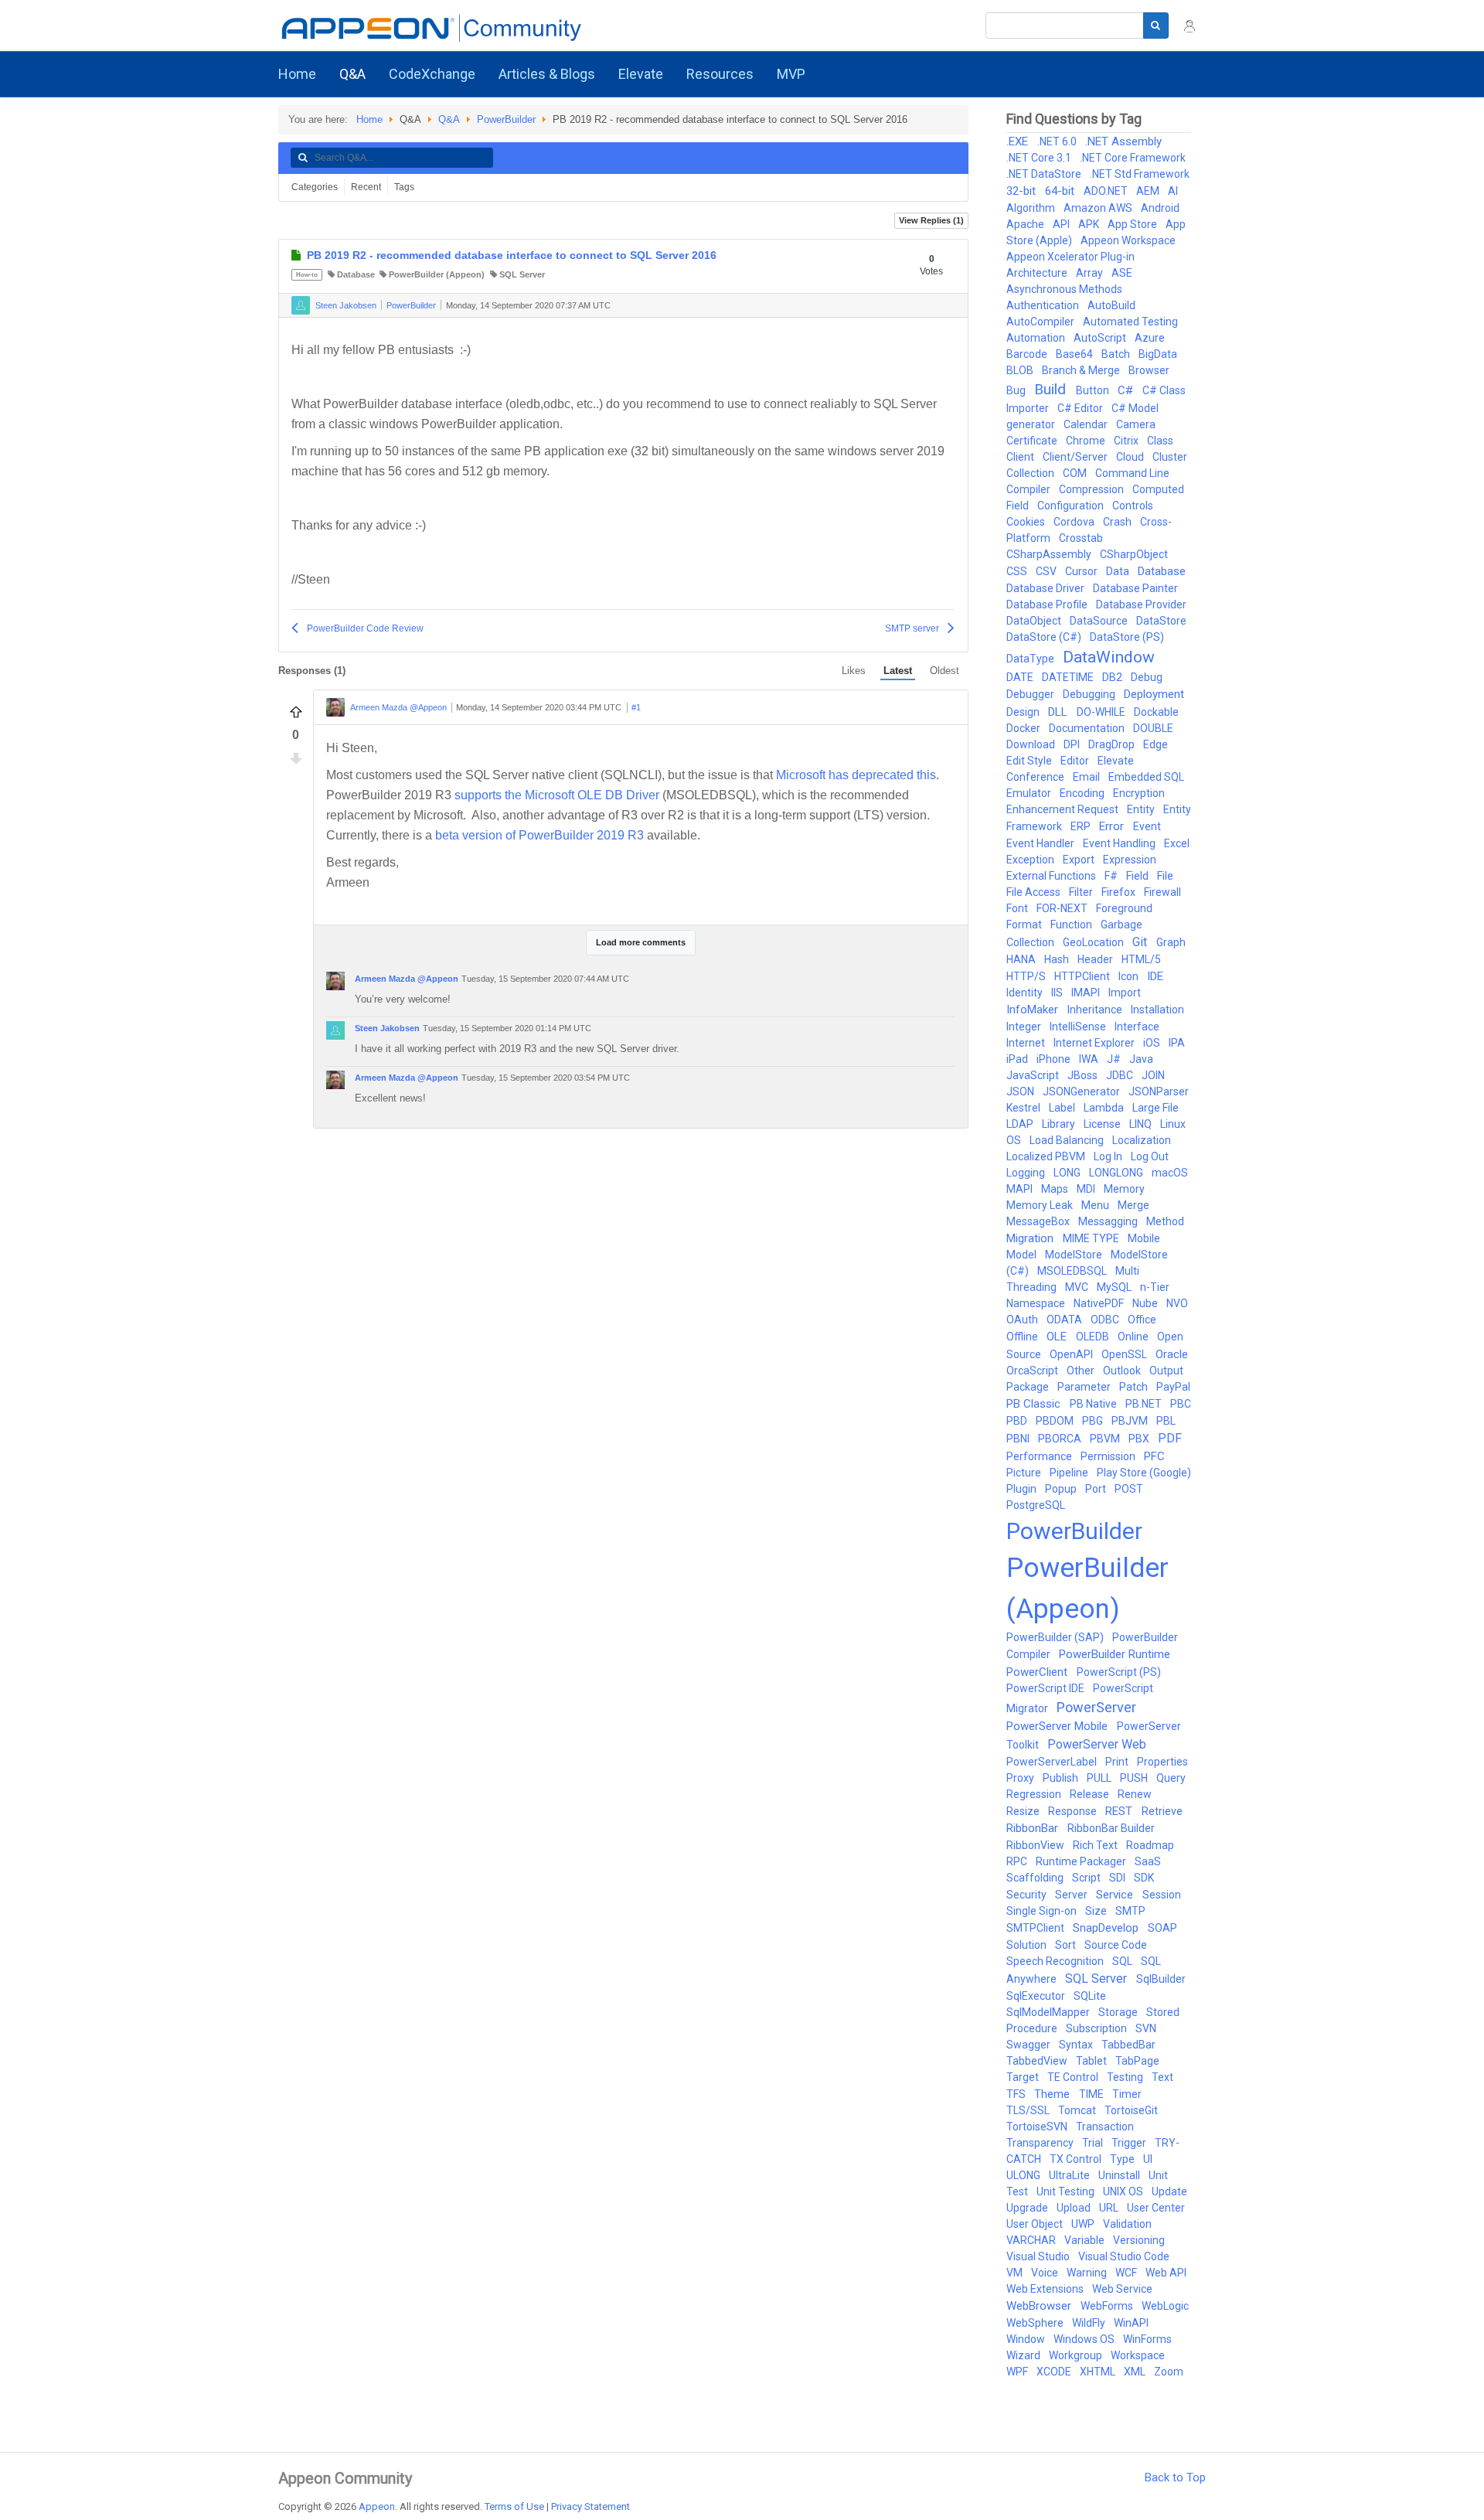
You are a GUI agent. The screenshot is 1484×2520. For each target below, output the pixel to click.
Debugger (1031, 694)
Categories (315, 187)
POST (1129, 1489)
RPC (1018, 1861)
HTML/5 (1141, 959)
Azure (1150, 338)
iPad (1018, 1059)
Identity (1026, 993)
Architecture (1038, 273)
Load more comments (641, 942)
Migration (1031, 1238)
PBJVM (1131, 1421)
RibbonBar (1034, 1828)
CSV (1047, 571)
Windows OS (1085, 2339)
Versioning (1139, 2240)
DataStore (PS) (1127, 637)
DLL (1059, 712)
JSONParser (1159, 1091)
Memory (1124, 1189)
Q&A (449, 119)
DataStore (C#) (1045, 637)
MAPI (1021, 1189)
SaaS (1148, 1861)
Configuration (1072, 506)
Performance (1040, 1456)
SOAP (1162, 1928)
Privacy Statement (591, 2506)
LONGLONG (1117, 1173)
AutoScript (1101, 338)
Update (1169, 2191)
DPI (1073, 744)
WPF (1018, 2372)
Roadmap (1150, 1845)
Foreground (1124, 908)
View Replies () (931, 220)
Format (1025, 925)
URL (1110, 2208)
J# (1115, 1059)
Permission (1109, 1456)
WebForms (1108, 2306)
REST (1120, 1811)
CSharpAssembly (1050, 554)
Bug (1017, 390)
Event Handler (1042, 843)
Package (1029, 1387)
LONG (1068, 1173)
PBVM (1106, 1439)
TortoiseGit (1131, 2110)
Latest (898, 671)
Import (1125, 993)
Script (1087, 1878)
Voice (1046, 2273)
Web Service (1122, 2289)
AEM (1149, 191)
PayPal (1173, 1387)
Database (356, 274)
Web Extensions (1046, 2289)
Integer (1025, 1027)
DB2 (1113, 677)
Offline (1023, 1337)
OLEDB (1094, 1337)
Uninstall (1120, 2175)
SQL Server (522, 274)
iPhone (1055, 1059)
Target (1024, 2077)
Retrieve (1162, 1811)
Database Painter (1135, 588)
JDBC (1121, 1075)
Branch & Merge (1082, 370)
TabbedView (1038, 2061)
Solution (1028, 1945)
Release (1091, 1794)
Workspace (1138, 2355)
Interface (1137, 1027)
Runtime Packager (1082, 1861)
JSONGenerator (1082, 1091)
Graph (1171, 942)
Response (1074, 1811)
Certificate (1033, 441)
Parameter (1085, 1387)
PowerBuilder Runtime (1115, 1654)
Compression (1093, 489)
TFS (1017, 2094)
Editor (1076, 761)
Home (297, 74)
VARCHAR (1032, 2240)
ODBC (1106, 1320)
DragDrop (1113, 744)
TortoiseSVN (1038, 2127)
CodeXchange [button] (432, 74)
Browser (1149, 370)
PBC (1181, 1404)
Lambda (1105, 1108)
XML (1136, 2372)
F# (1112, 876)
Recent (366, 187)
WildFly (1090, 2323)
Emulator (1030, 793)
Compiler (1030, 489)
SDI (1118, 1878)
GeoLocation (1094, 942)
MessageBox (1039, 1221)
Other (1082, 1371)
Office (1142, 1320)
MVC (1078, 1287)
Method (1165, 1221)
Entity (1142, 809)
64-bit (1061, 191)
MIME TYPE (1092, 1238)
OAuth (1023, 1320)
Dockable (1156, 712)
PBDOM (1056, 1421)
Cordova (1075, 522)
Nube (1146, 1303)
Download (1032, 744)
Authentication (1044, 305)
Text (1162, 2077)
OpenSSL (1125, 1354)
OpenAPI (1072, 1354)
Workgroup (1077, 2355)
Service (1116, 1895)
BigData (1158, 354)
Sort (1067, 1945)
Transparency (1041, 2143)
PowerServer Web (1097, 1744)
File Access (1035, 892)
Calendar (1087, 424)
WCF (1127, 2273)
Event (1147, 826)
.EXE (1019, 141)
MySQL (1115, 1287)
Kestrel (1025, 1108)
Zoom (1169, 2372)
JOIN (1153, 1075)
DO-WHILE (1102, 712)
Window (1027, 2339)
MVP (791, 74)
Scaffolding (1036, 1878)
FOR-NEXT (1063, 908)
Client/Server (1076, 457)
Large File (1156, 1108)
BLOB (1021, 370)
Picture (1025, 1473)
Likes (854, 671)
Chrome (1087, 441)
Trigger (1130, 2143)
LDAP (1021, 1124)
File (1165, 876)
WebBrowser (1040, 2306)
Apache (1026, 224)
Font (1018, 908)
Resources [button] (720, 74)
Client (1021, 457)
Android (1160, 208)
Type (1123, 2159)
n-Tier (1155, 1287)
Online (1134, 1337)
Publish (1062, 1778)
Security (1028, 1895)
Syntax (1077, 2045)
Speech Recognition (1056, 1961)
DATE (1021, 677)
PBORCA (1061, 1439)
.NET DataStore (1045, 174)
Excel (1177, 843)
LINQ (1142, 1124)
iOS (1153, 1043)
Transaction (1105, 2127)
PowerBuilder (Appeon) (437, 274)
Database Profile (1048, 604)
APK (1090, 224)
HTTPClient (1083, 976)
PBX (1140, 1439)
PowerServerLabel (1053, 1762)
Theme (1053, 2094)
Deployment (1154, 694)
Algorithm (1032, 208)
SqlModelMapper (1049, 2012)
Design (1024, 712)
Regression (1035, 1794)
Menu (1096, 1205)
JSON (1021, 1091)
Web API (1166, 2273)
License (1103, 1124)
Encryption (1139, 793)
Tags (404, 187)
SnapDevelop (1107, 1928)
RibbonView (1036, 1845)
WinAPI (1131, 2323)
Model (1023, 1255)
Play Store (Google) (1144, 1473)
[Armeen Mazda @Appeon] (335, 707)
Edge (1156, 744)
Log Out (1150, 1156)
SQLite (1090, 1996)
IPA (1177, 1043)
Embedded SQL (1146, 777)
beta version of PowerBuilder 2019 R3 (539, 835)
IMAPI (1087, 993)
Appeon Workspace (1128, 240)
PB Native (1094, 1404)
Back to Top (1175, 2477)
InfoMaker (1034, 1010)
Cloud (1131, 457)
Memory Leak (1041, 1205)
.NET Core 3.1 (1040, 158)
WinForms (1147, 2339)
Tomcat (1078, 2110)
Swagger (1030, 2045)
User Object (1036, 2224)
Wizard (1025, 2355)
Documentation (1088, 728)
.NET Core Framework (1133, 158)
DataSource (1100, 621)
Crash (1118, 522)
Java (1141, 1059)
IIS (1058, 993)
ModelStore (1075, 1255)
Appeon (377, 2506)
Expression (1130, 860)
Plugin (1023, 1489)
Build (1052, 389)
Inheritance (1096, 1010)
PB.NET (1145, 1404)
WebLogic (1165, 2306)
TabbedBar (1128, 2045)
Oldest (945, 671)
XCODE (1055, 2372)
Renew (1135, 1794)
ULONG (1025, 2175)
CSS (1018, 571)
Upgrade (1028, 2208)
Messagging (1109, 1221)
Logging (1027, 1173)
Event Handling (1120, 843)
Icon (1130, 976)
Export (1080, 860)
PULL (1100, 1778)
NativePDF (1100, 1303)
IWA (1090, 1059)
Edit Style (1030, 761)
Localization (1142, 1140)
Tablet (1093, 2061)
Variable (1086, 2240)
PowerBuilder (506, 119)
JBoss (1084, 1075)
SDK (1144, 1878)
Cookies (1027, 522)
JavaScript (1034, 1075)
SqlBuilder (1161, 1979)
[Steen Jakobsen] (301, 305)
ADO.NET (1107, 191)
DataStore (1161, 621)
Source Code (1116, 1945)
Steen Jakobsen (346, 305)
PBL (1166, 1421)
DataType (1031, 659)
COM (1076, 473)
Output (1166, 1371)
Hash (1058, 959)
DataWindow (1109, 657)
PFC (1154, 1456)
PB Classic (1035, 1404)
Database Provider (1141, 604)
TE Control (1074, 2077)
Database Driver (1047, 588)
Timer (1127, 2094)
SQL (1123, 1961)
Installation (1157, 1010)
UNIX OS (1124, 2191)
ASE (1122, 273)
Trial (1094, 2143)
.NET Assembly (1123, 141)
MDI (1087, 1189)
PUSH (1135, 1778)
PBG (1094, 1421)
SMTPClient (1036, 1928)
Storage (1119, 2012)
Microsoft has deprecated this (856, 775)
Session (1162, 1895)
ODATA (1065, 1320)
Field (1139, 876)
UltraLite (1070, 2175)
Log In (1109, 1156)
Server (1072, 1895)
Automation (1037, 338)
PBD (1018, 1421)
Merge (1133, 1205)
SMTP (1130, 1911)
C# (1127, 390)
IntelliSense (1079, 1027)
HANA (1022, 959)
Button (1094, 390)
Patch (1135, 1387)
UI (1148, 2159)
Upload (1075, 2208)
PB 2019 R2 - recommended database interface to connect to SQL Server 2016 (512, 255)
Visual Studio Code (1124, 2256)
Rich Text (1096, 1845)
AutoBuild (1111, 305)
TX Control (1077, 2159)
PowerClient (1038, 1672)
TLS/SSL (1029, 2110)
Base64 (1076, 354)
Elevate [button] (641, 74)
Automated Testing (1130, 322)
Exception (1031, 860)
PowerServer (1096, 1707)
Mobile (1144, 1238)
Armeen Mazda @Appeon (398, 708)
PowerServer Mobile (1059, 1726)
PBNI (1019, 1439)
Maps (1056, 1189)
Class (1160, 441)
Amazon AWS (1099, 208)
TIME (1093, 2094)
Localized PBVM (1047, 1156)
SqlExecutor (1037, 1996)
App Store (1133, 224)
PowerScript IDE (1047, 1688)
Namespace (1037, 1303)
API (1062, 224)
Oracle (1172, 1354)
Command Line (1132, 473)
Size (1097, 1911)
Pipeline (1070, 1473)
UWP (1084, 2224)
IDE (1155, 976)
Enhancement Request (1064, 809)
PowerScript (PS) (1119, 1672)
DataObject (1035, 621)
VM (1016, 2273)
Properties (1162, 1762)
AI (1173, 191)
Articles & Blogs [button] (547, 74)
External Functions (1052, 876)
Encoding (1083, 793)
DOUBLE (1153, 728)
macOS (1170, 1173)
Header (1096, 959)
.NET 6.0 (1058, 141)
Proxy (1021, 1778)
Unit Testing (1067, 2191)
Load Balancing (1068, 1140)
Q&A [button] (352, 74)
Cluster (1170, 457)
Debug (1147, 677)
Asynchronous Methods (1064, 289)
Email (1087, 777)
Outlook (1123, 1371)
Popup (1062, 1489)
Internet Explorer (1095, 1043)
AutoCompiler (1042, 322)
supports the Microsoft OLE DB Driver (557, 795)
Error (1113, 826)
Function (1072, 925)
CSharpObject (1134, 554)
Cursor (1082, 571)
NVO (1177, 1303)
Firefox (1120, 892)
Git (1141, 942)
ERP (1082, 826)
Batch (1117, 354)
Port (1097, 1489)
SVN (1146, 2028)
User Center (1156, 2208)
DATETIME (1069, 677)
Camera (1136, 424)
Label (1063, 1108)
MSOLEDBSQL (1073, 1271)
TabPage (1137, 2061)
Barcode (1028, 354)
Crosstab (1081, 538)
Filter (1082, 892)
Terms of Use (514, 2506)
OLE (1058, 1337)
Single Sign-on (1043, 1911)
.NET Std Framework (1140, 174)
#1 (636, 708)
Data (1119, 571)
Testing (1126, 2077)
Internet (1027, 1043)
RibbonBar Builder (1111, 1828)
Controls (1133, 506)
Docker (1025, 728)
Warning (1088, 2273)
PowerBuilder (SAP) (1056, 1637)
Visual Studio (1039, 2256)
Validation (1127, 2224)
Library (1060, 1124)
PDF (1170, 1438)
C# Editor (1081, 408)
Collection (1031, 473)
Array (1091, 273)
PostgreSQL (1036, 1505)
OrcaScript (1033, 1371)
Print (1118, 1762)
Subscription (1098, 2028)
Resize (1024, 1811)
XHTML (1099, 2372)
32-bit (1023, 191)
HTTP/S (1027, 976)
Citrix (1127, 441)
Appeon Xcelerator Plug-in (1070, 257)
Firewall (1162, 892)
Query (1171, 1778)
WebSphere (1036, 2323)
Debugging (1090, 694)
